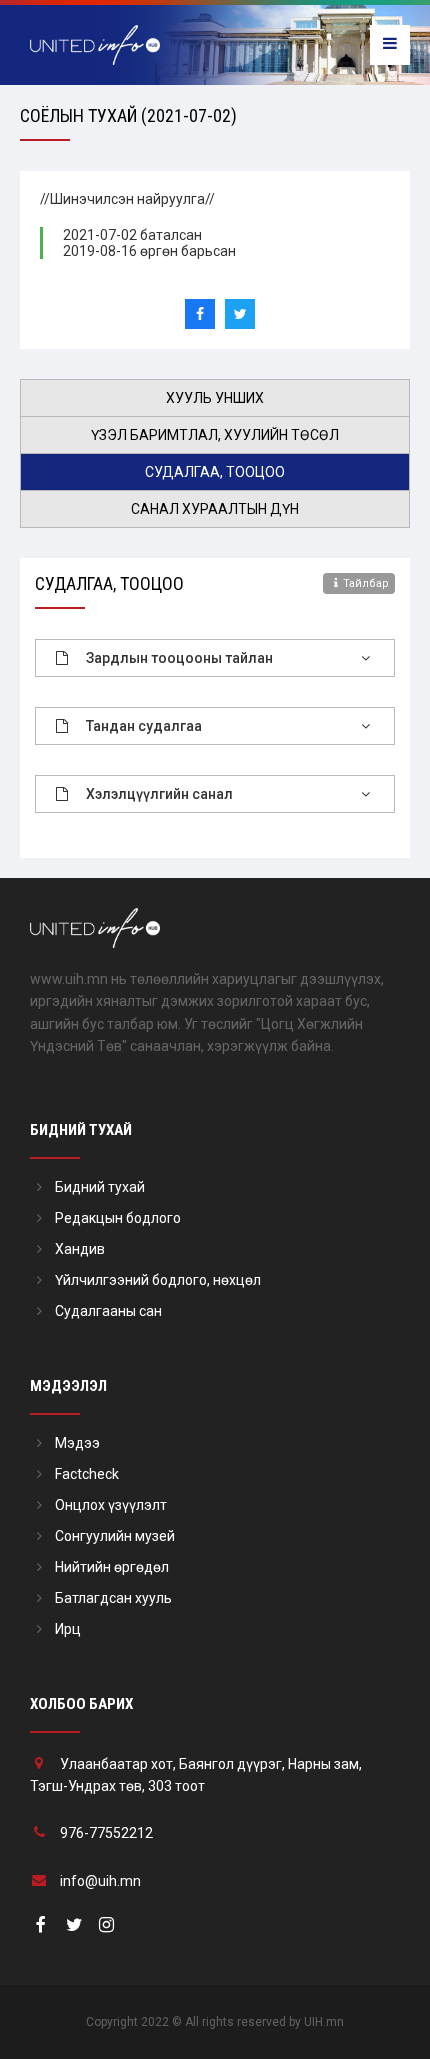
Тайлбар (366, 583)
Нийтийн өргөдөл (112, 1567)
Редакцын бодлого (118, 1218)
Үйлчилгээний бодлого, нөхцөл (158, 1280)
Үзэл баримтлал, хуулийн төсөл (215, 435)
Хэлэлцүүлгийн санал (159, 794)
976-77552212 (106, 1833)
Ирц (68, 1629)
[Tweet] (240, 314)
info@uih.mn (100, 1881)
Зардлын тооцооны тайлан (179, 658)
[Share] (200, 314)
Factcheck (87, 1474)
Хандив (80, 1249)
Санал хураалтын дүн (215, 509)
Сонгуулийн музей (115, 1536)
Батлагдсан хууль (113, 1598)
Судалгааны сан (108, 1311)
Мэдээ (77, 1443)
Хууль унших (215, 398)
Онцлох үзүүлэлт (111, 1505)
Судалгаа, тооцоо (215, 472)
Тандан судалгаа (144, 726)
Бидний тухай (100, 1187)
